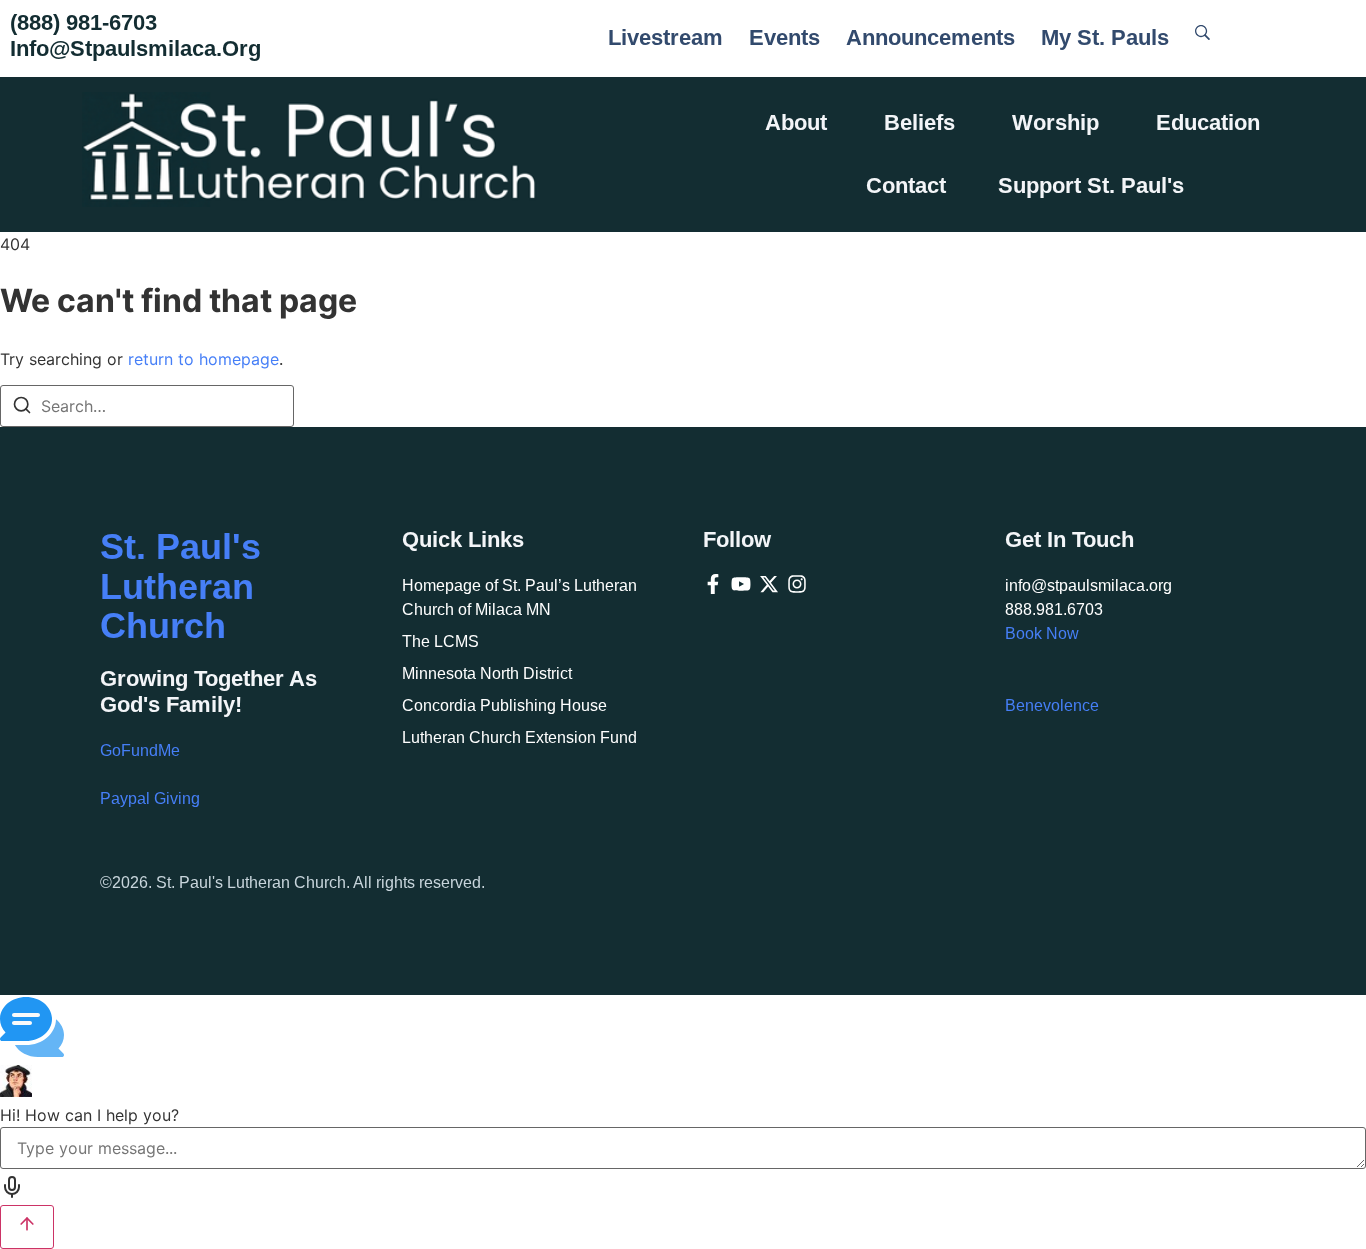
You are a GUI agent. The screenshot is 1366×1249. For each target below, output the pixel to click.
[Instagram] (797, 584)
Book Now (1042, 633)
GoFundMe (140, 750)
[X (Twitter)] (769, 584)
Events (784, 37)
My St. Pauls (1105, 37)
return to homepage (203, 359)
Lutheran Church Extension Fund (519, 737)
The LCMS (440, 641)
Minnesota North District (487, 673)
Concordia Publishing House (504, 705)
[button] (683, 1030)
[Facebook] (713, 584)
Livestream (665, 37)
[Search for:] (147, 406)
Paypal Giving (150, 798)
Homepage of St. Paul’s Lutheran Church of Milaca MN (519, 597)
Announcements (930, 37)
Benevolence (1052, 705)
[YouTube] (741, 584)
